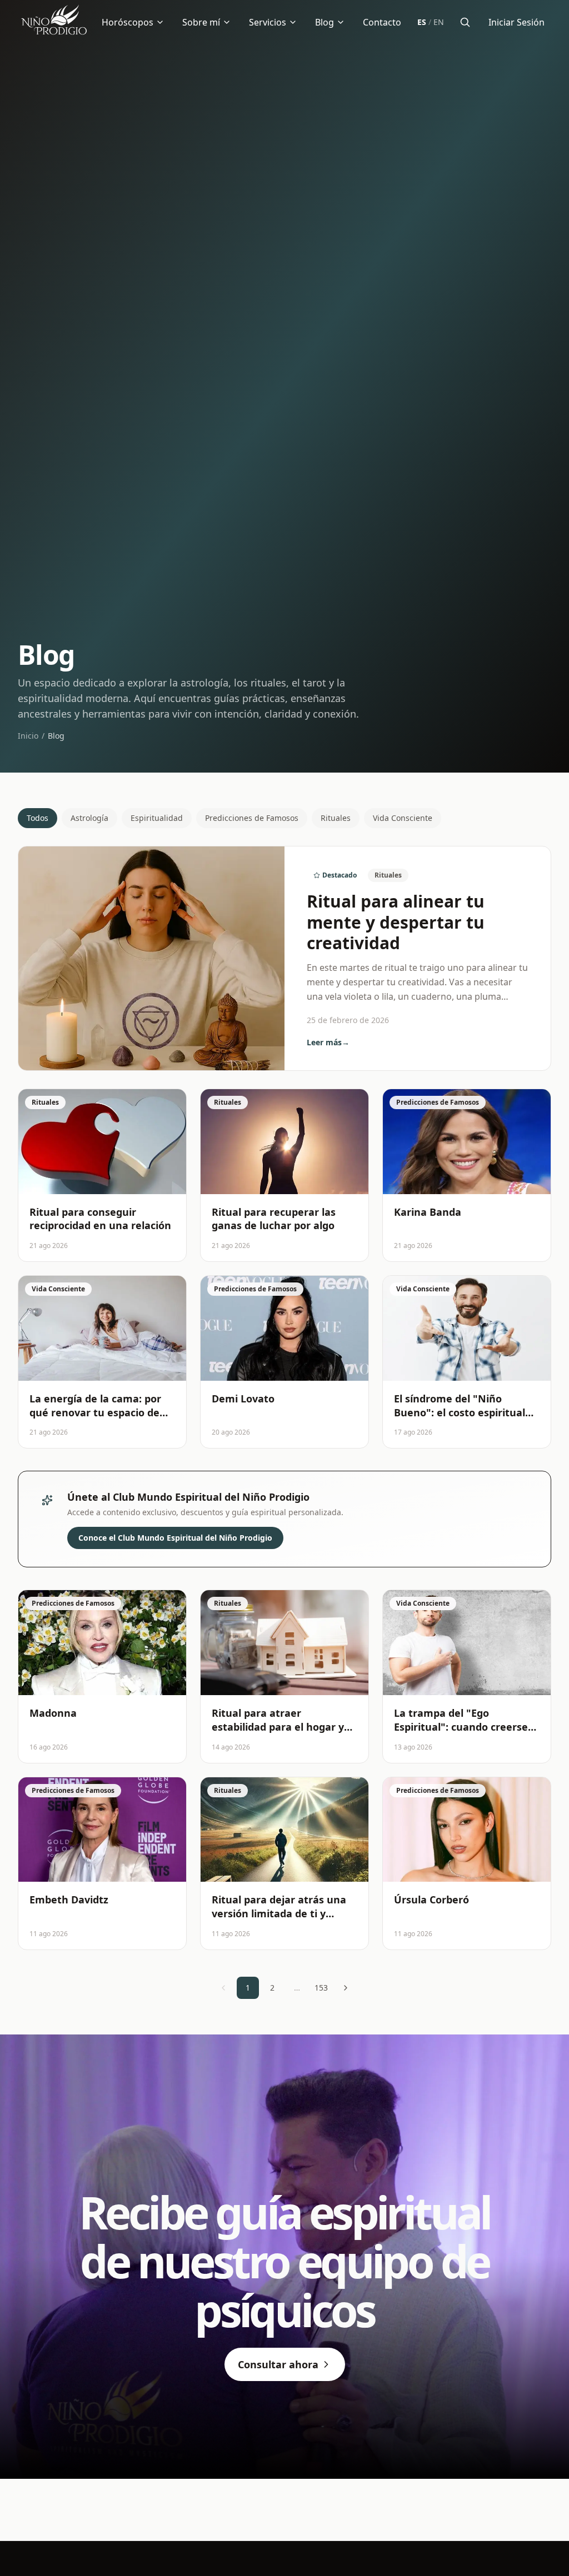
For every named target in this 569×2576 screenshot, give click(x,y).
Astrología (89, 818)
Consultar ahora (278, 2364)
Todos (38, 818)
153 (321, 1988)
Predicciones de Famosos (252, 818)
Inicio (28, 736)
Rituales (336, 818)
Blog (325, 22)
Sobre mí (201, 22)
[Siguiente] (346, 1988)
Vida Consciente (403, 818)
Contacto (382, 22)
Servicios (268, 22)
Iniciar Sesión (516, 22)
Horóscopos (128, 22)
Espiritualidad (157, 818)
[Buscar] (465, 22)
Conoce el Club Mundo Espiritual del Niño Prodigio (175, 1538)
